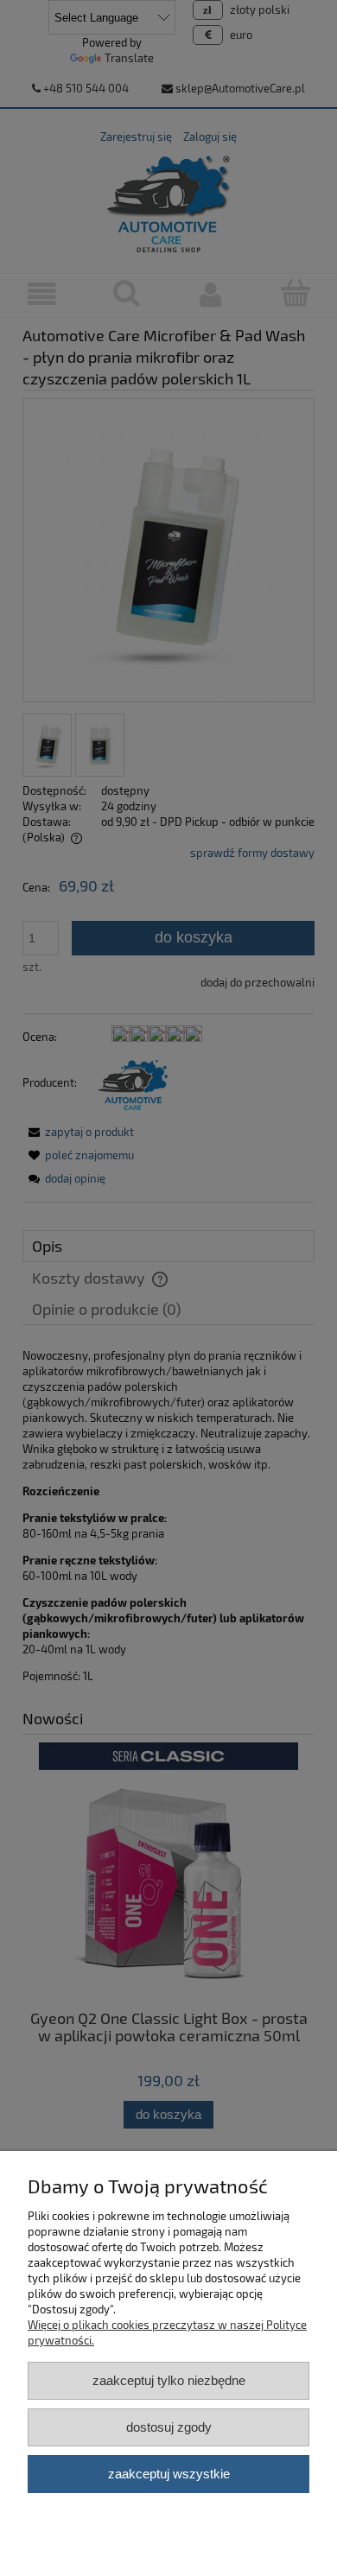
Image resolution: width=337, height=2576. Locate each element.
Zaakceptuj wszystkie (169, 2474)
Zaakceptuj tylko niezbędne (169, 2380)
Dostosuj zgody (169, 2427)
